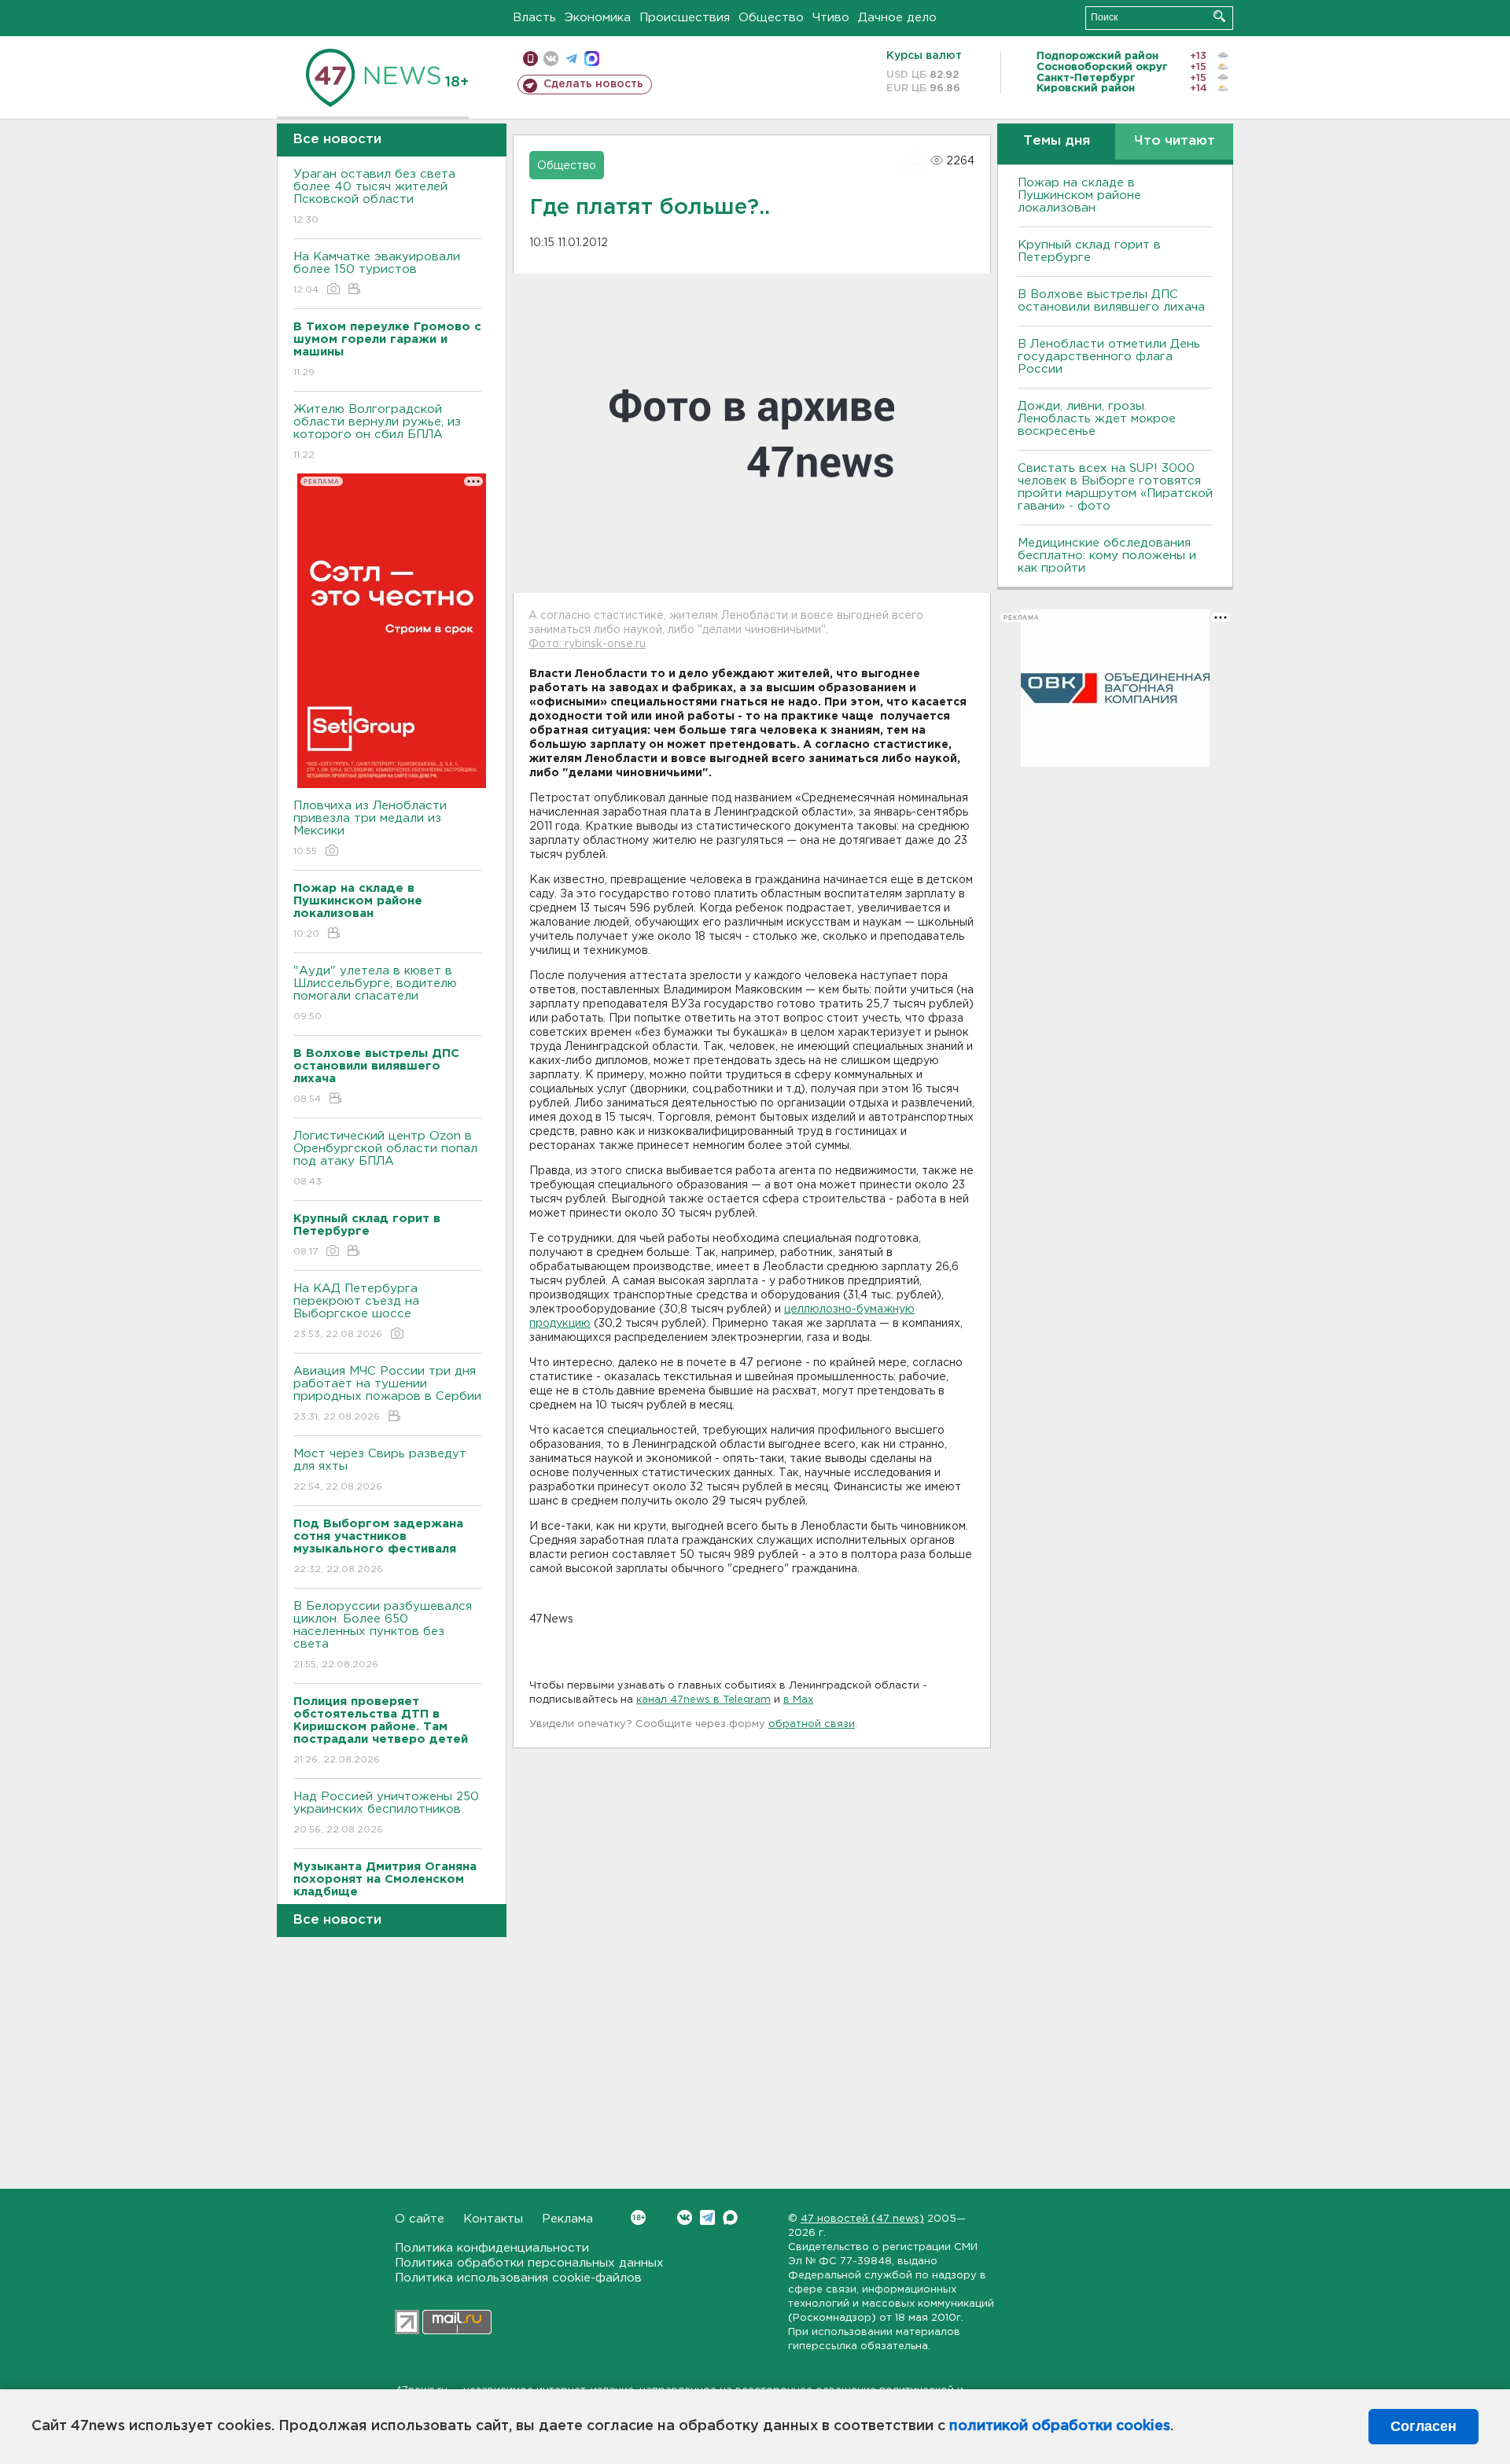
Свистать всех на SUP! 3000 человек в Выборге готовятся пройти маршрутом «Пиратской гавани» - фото (1115, 487)
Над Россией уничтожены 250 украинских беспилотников (386, 1813)
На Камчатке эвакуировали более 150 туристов (377, 273)
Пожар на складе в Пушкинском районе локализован (1079, 195)
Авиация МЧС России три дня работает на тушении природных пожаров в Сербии (387, 1394)
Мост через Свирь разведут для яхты (380, 1470)
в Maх (798, 1700)
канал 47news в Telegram (703, 1700)
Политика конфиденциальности (492, 2248)
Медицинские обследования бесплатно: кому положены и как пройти (1107, 556)
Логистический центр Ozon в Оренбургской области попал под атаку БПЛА (385, 1158)
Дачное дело (897, 18)
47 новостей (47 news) (862, 2219)
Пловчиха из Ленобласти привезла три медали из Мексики (370, 828)
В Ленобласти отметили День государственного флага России (1109, 357)
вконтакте (551, 59)
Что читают (1175, 141)
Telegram (707, 2217)
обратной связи (812, 1724)
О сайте (420, 2219)
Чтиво (831, 18)
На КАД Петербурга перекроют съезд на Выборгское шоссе (356, 1311)
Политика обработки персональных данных (529, 2263)
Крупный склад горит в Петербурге (1089, 251)
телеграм (571, 59)
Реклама (567, 2219)
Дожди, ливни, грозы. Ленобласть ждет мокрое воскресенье (1097, 419)
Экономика (598, 18)
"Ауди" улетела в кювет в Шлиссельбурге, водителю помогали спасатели (375, 993)
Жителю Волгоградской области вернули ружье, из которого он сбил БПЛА (377, 432)
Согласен (1423, 2426)
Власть (534, 18)
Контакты (493, 2219)
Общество (771, 18)
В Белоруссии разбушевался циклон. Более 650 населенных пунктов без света (383, 1635)
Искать (1219, 16)
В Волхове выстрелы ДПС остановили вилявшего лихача (1111, 301)
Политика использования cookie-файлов (518, 2278)
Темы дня (1057, 141)
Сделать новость (593, 84)
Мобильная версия (530, 59)
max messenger (592, 59)
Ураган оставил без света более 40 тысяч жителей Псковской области (374, 197)
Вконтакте (685, 2217)
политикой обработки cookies (1060, 2426)
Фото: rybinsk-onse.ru (587, 644)
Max (730, 2217)
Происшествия (685, 18)
